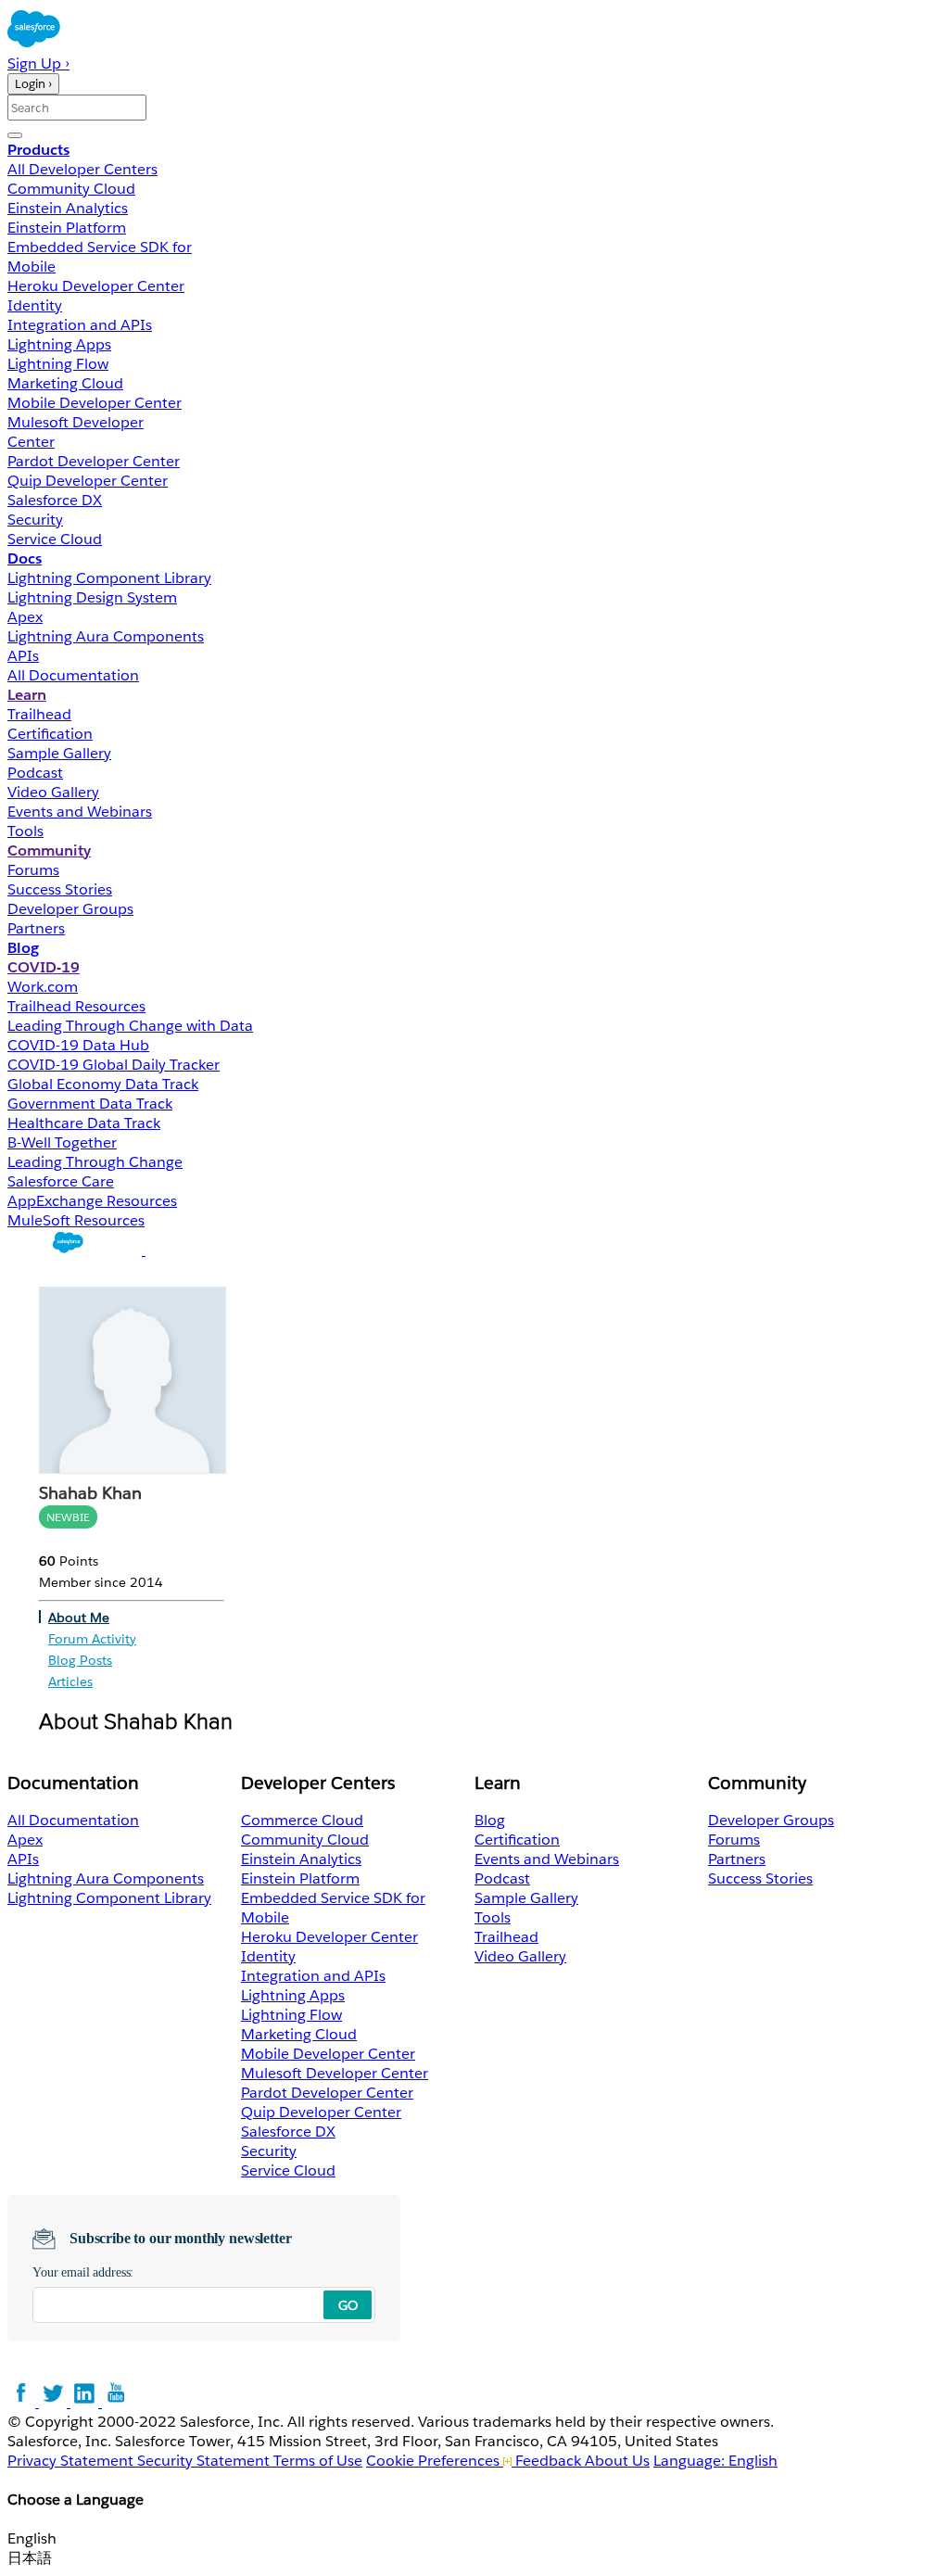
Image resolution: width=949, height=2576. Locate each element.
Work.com (43, 987)
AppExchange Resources (92, 1201)
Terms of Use (318, 2461)
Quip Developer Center (88, 481)
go (348, 2305)
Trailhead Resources (76, 1006)
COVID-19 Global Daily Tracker (114, 1065)
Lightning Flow (58, 364)
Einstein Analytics (68, 208)
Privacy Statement (72, 2461)
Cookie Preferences (435, 2461)
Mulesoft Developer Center (335, 2073)
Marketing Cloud (65, 383)
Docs (25, 558)
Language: (715, 2461)
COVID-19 (44, 967)
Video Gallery (53, 792)
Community (49, 850)
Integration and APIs (80, 325)
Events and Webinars (80, 812)
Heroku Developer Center (96, 286)
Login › (33, 84)
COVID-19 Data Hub (78, 1045)
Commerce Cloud (302, 1820)
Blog (23, 948)
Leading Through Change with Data (130, 1026)
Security (35, 520)
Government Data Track (90, 1104)
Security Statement (205, 2461)
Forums (33, 870)
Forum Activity (92, 1639)
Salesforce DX (55, 500)
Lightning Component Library (109, 578)
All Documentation (73, 675)
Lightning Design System (92, 597)
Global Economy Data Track (103, 1084)
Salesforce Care (61, 1181)
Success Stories (60, 889)
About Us (617, 2461)
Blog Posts (80, 1660)
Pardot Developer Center (94, 461)
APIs (23, 656)
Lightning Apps (59, 344)
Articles (70, 1681)
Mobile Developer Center (95, 403)
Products (38, 150)
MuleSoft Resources (76, 1220)
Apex (25, 617)
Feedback (548, 2461)
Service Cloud (55, 539)
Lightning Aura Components (106, 636)
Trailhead (39, 714)
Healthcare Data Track (84, 1123)
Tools (25, 831)
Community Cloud (71, 189)
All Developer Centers (82, 169)
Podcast (35, 773)
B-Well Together (62, 1142)
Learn (27, 695)
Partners (36, 928)
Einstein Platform (67, 228)
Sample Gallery (59, 753)
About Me (79, 1618)
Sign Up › (38, 63)
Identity (35, 305)
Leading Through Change (95, 1162)
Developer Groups (70, 909)
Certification (50, 734)
